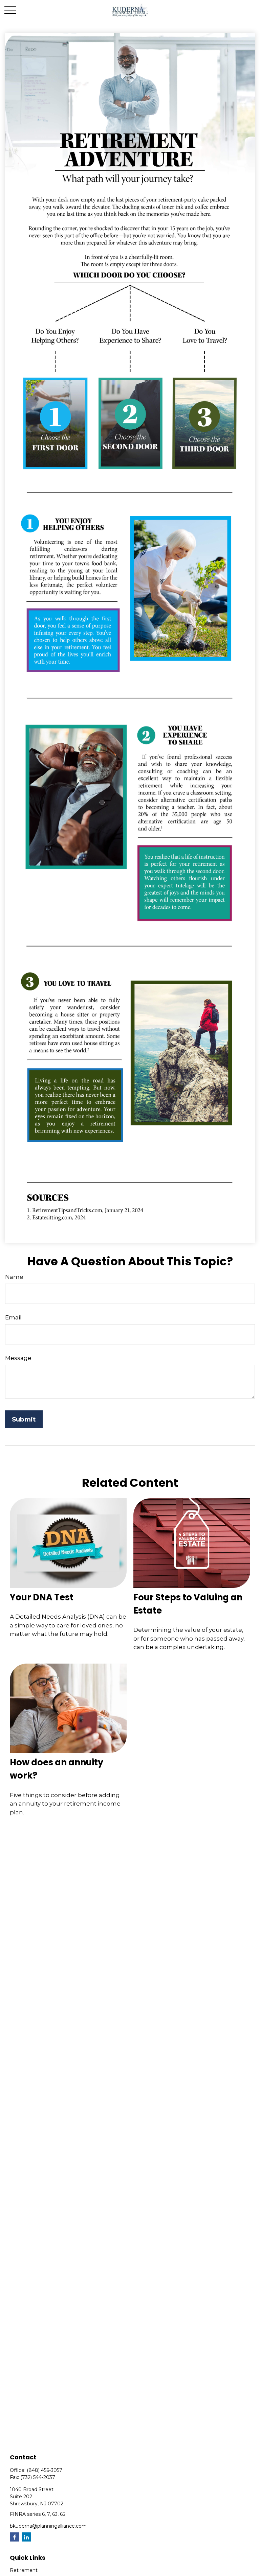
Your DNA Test (42, 1597)
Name (14, 1277)
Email (13, 1317)
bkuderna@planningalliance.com (48, 2526)
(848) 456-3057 (45, 2470)
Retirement (24, 2570)
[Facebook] (14, 2537)
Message (18, 1358)
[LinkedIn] (26, 2537)
